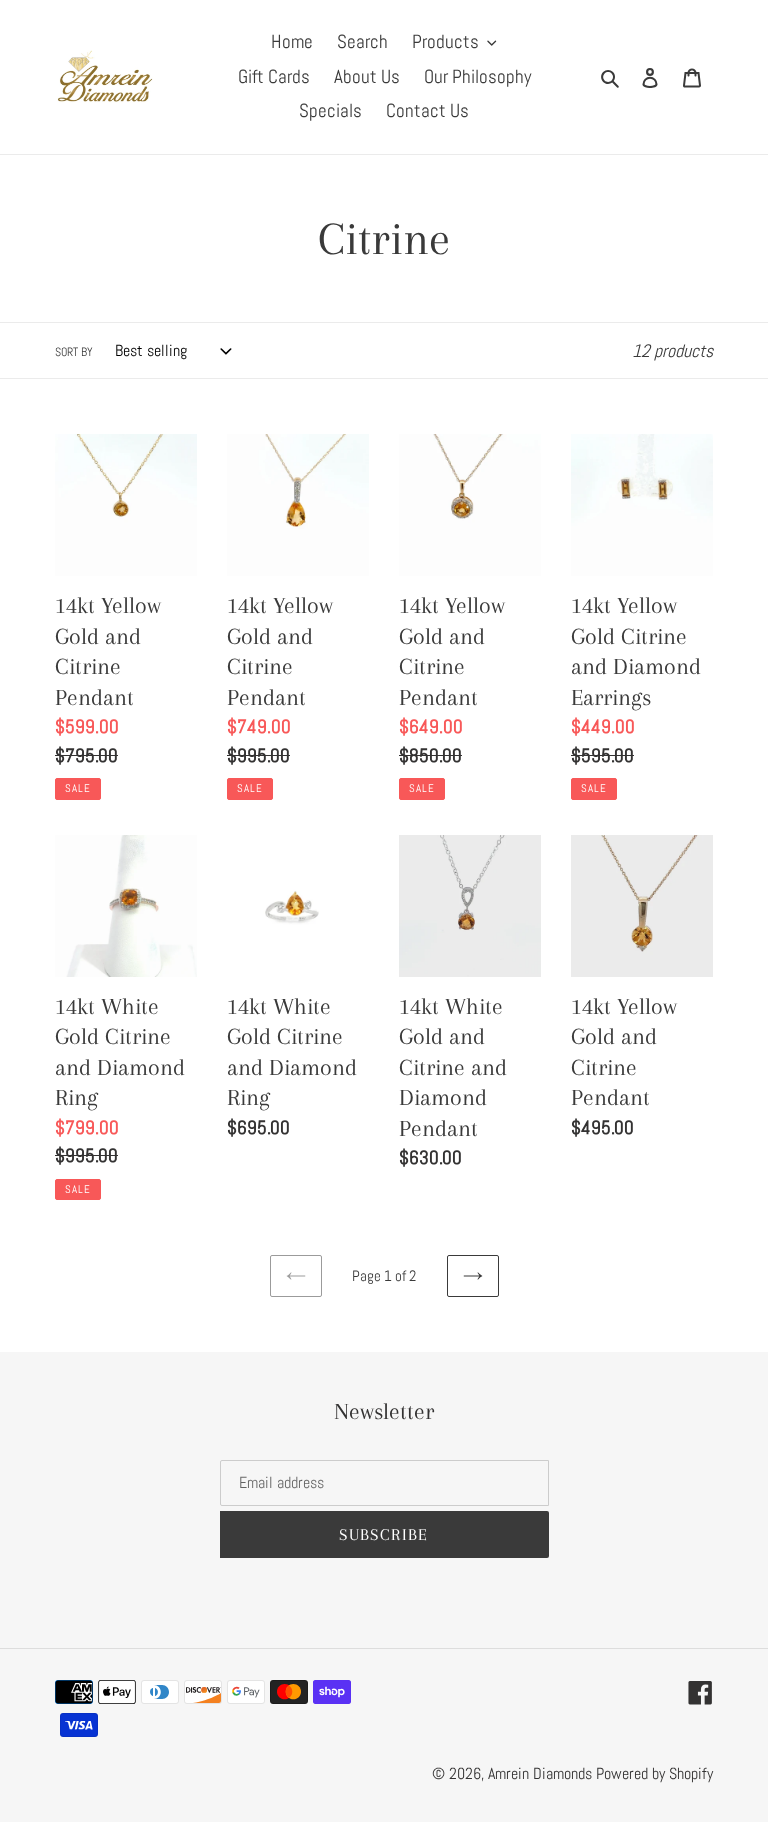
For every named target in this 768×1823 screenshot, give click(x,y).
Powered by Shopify (654, 1773)
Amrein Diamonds (540, 1773)
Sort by (74, 352)
